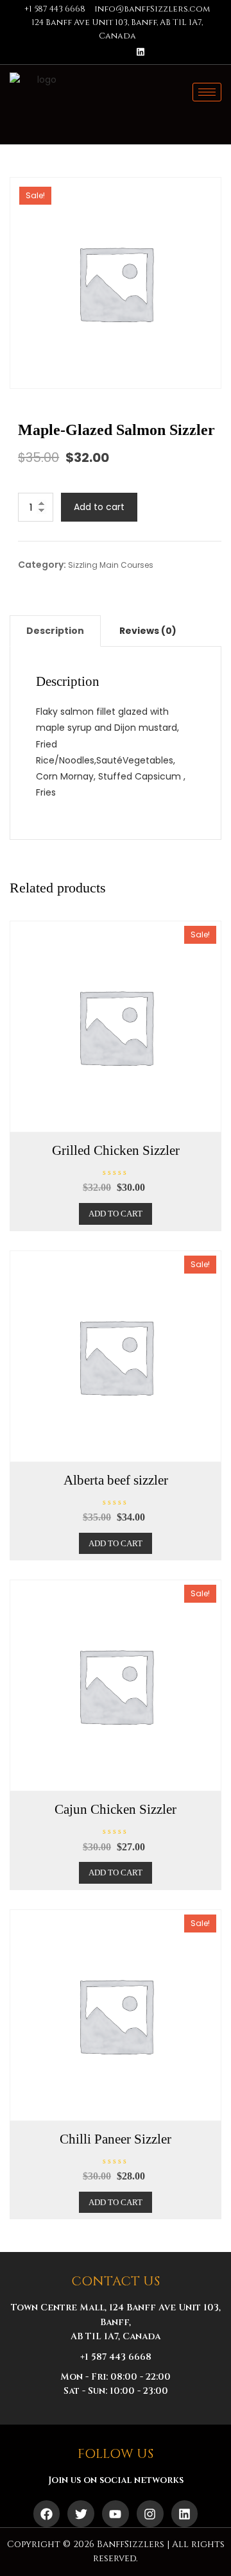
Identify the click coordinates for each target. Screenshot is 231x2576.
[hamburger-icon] (207, 92)
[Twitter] (97, 52)
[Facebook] (75, 52)
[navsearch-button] (206, 114)
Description (55, 631)
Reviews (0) (148, 631)
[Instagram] (162, 52)
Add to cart (99, 507)
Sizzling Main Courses (111, 565)
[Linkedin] (141, 52)
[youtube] (119, 52)
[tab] (55, 631)
